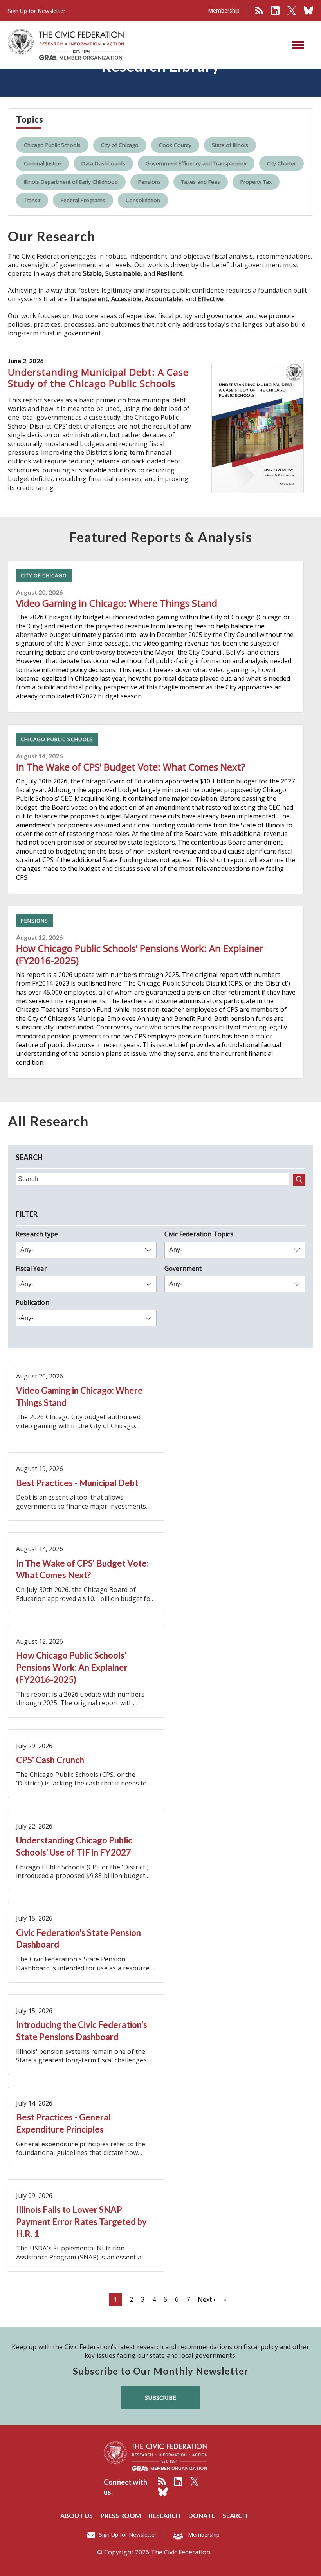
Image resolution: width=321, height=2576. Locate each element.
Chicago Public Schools (52, 145)
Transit (32, 200)
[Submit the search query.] (299, 1180)
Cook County (175, 145)
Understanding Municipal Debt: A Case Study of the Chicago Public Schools (98, 378)
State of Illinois (230, 145)
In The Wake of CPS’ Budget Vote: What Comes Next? (131, 767)
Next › (206, 2299)
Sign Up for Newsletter (128, 2535)
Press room (121, 2515)
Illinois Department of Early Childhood (71, 182)
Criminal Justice (42, 163)
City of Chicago (120, 145)
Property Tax (256, 182)
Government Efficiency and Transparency (196, 163)
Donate (202, 2515)
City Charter (281, 163)
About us (77, 2515)
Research (165, 2515)
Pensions (150, 182)
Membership (224, 10)
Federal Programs (83, 200)
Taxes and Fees (201, 182)
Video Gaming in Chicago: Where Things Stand (117, 603)
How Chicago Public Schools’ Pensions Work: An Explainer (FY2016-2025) (140, 954)
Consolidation (143, 200)
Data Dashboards (103, 163)
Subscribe (160, 2397)
